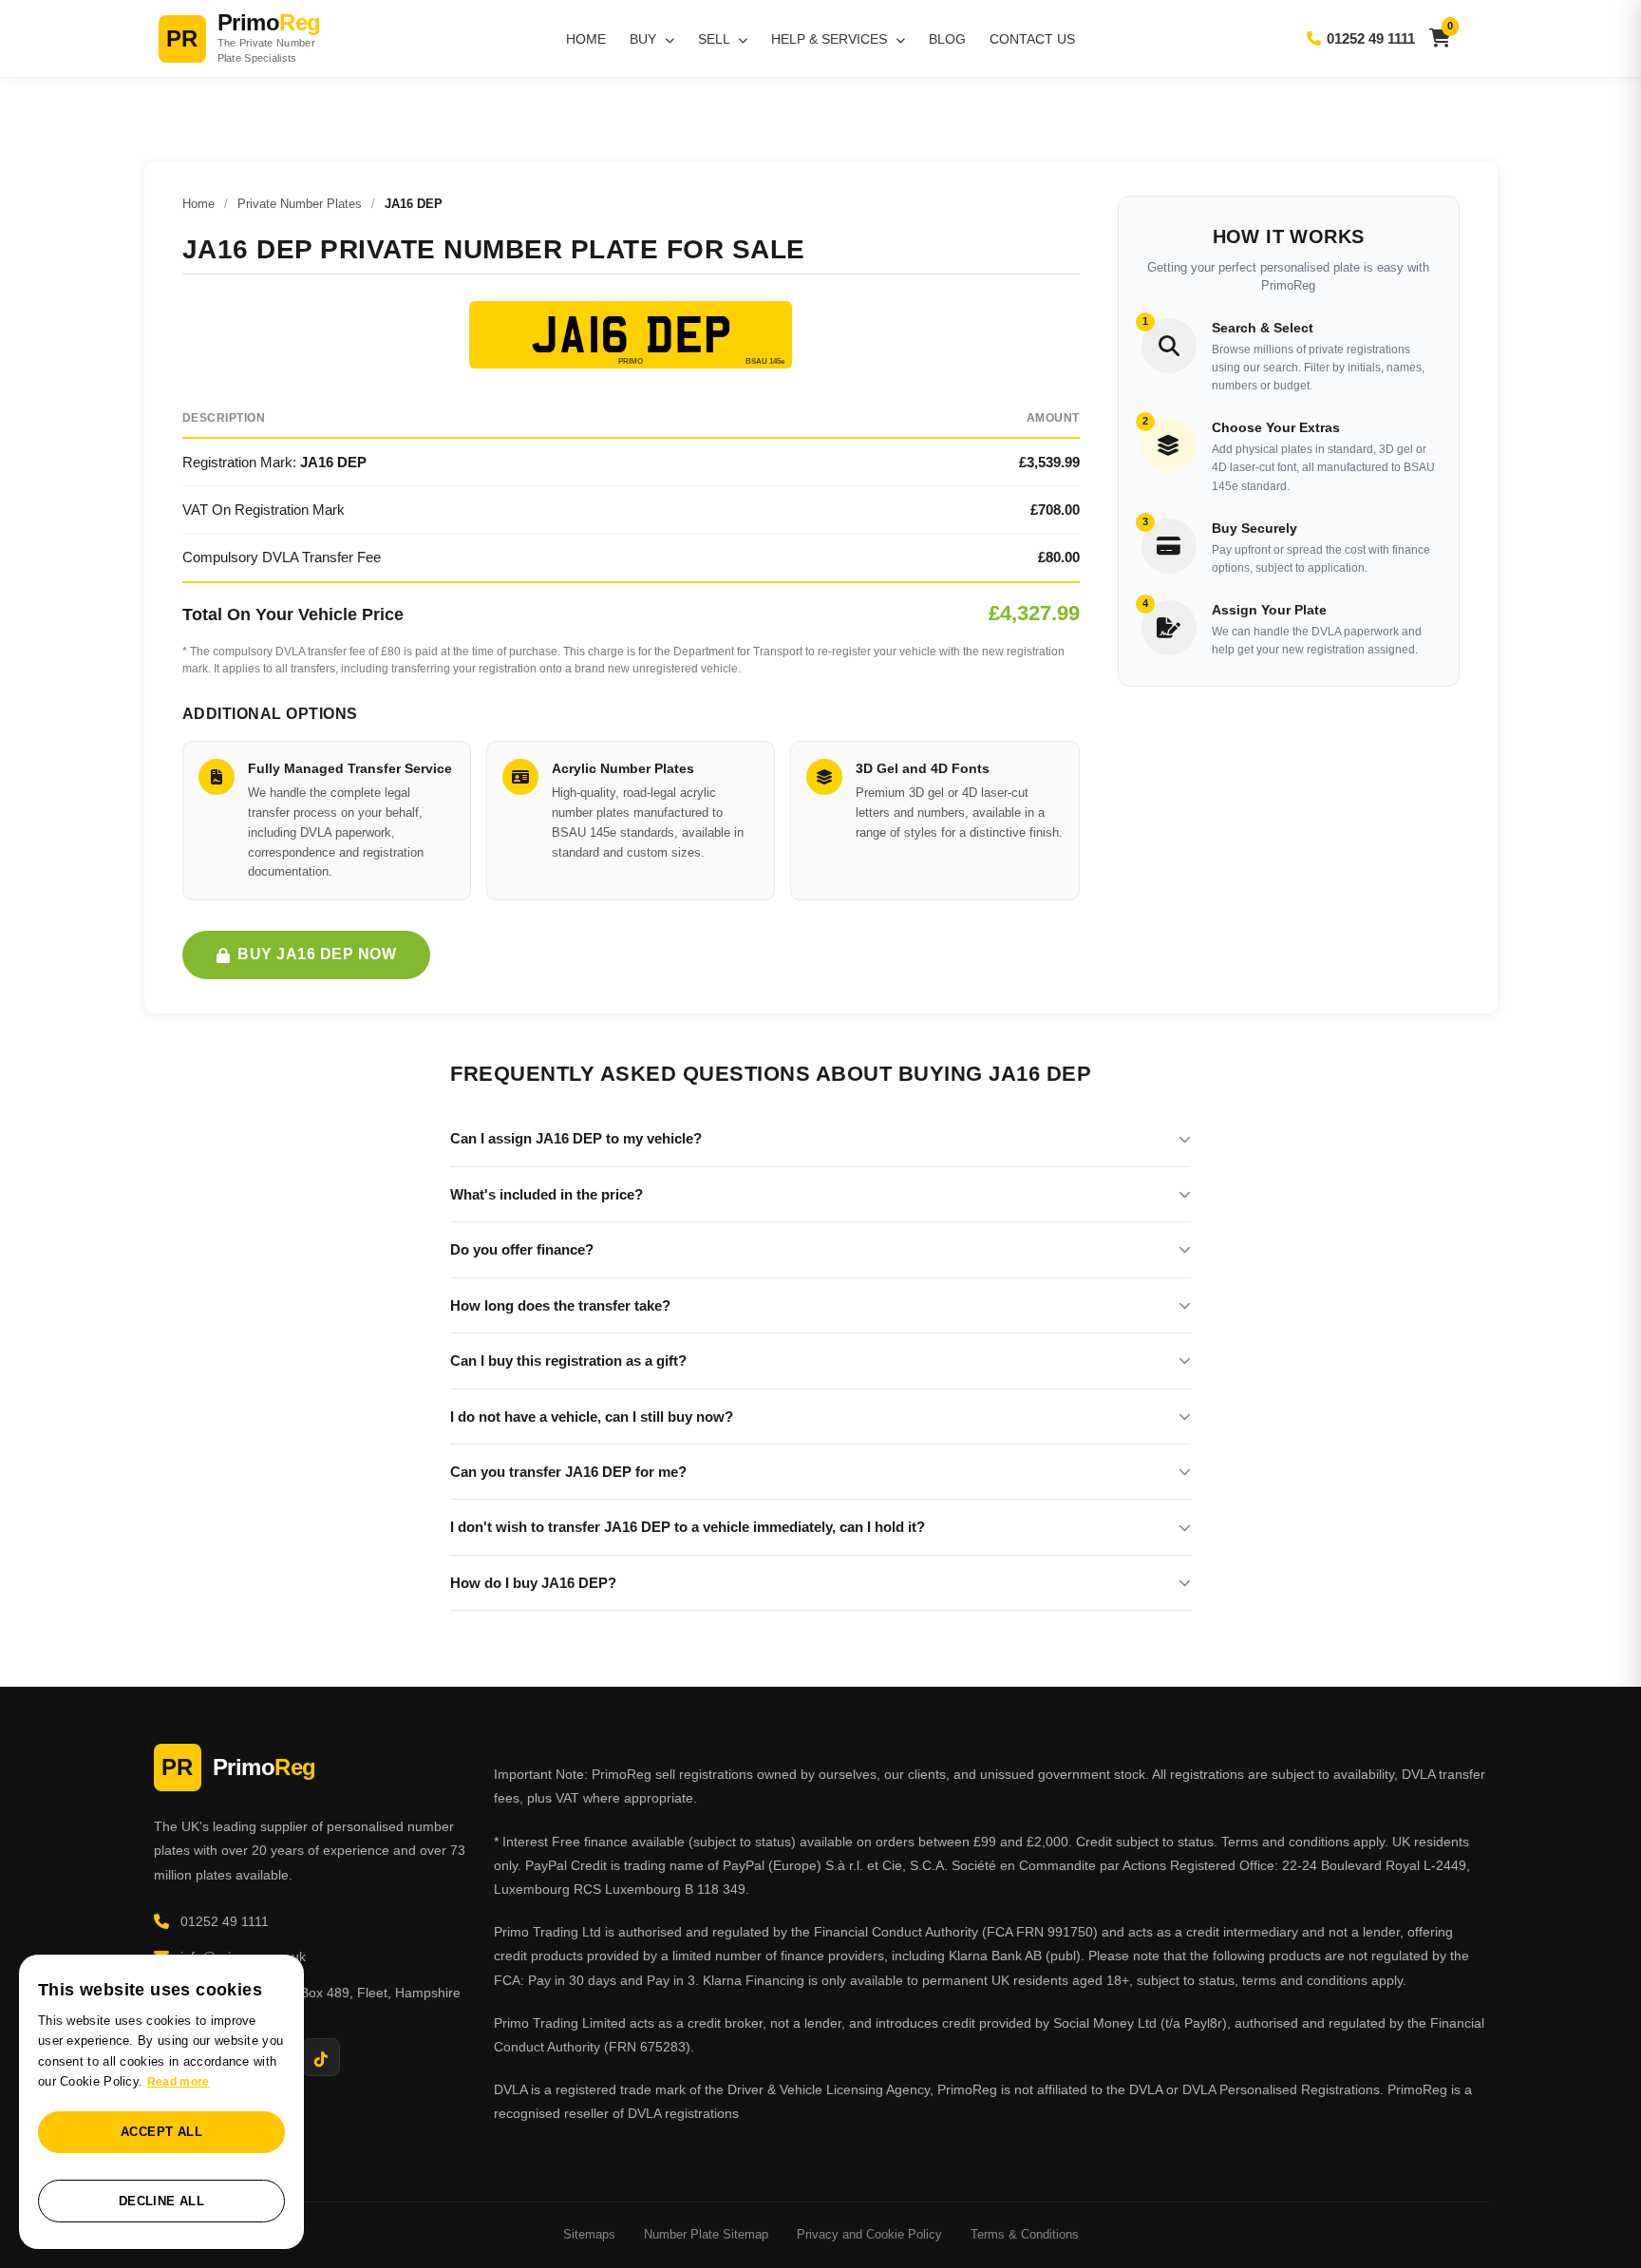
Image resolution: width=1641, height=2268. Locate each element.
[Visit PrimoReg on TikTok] (321, 2057)
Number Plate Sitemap (706, 2234)
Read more (179, 2082)
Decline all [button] (161, 2201)
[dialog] (161, 2102)
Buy (645, 39)
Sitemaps (589, 2234)
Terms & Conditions (1025, 2234)
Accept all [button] (161, 2132)
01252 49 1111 (1371, 38)
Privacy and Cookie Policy (869, 2234)
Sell (716, 39)
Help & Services (831, 39)
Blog (947, 39)
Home (586, 39)
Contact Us (1032, 39)
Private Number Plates (300, 204)
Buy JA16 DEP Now (317, 954)
